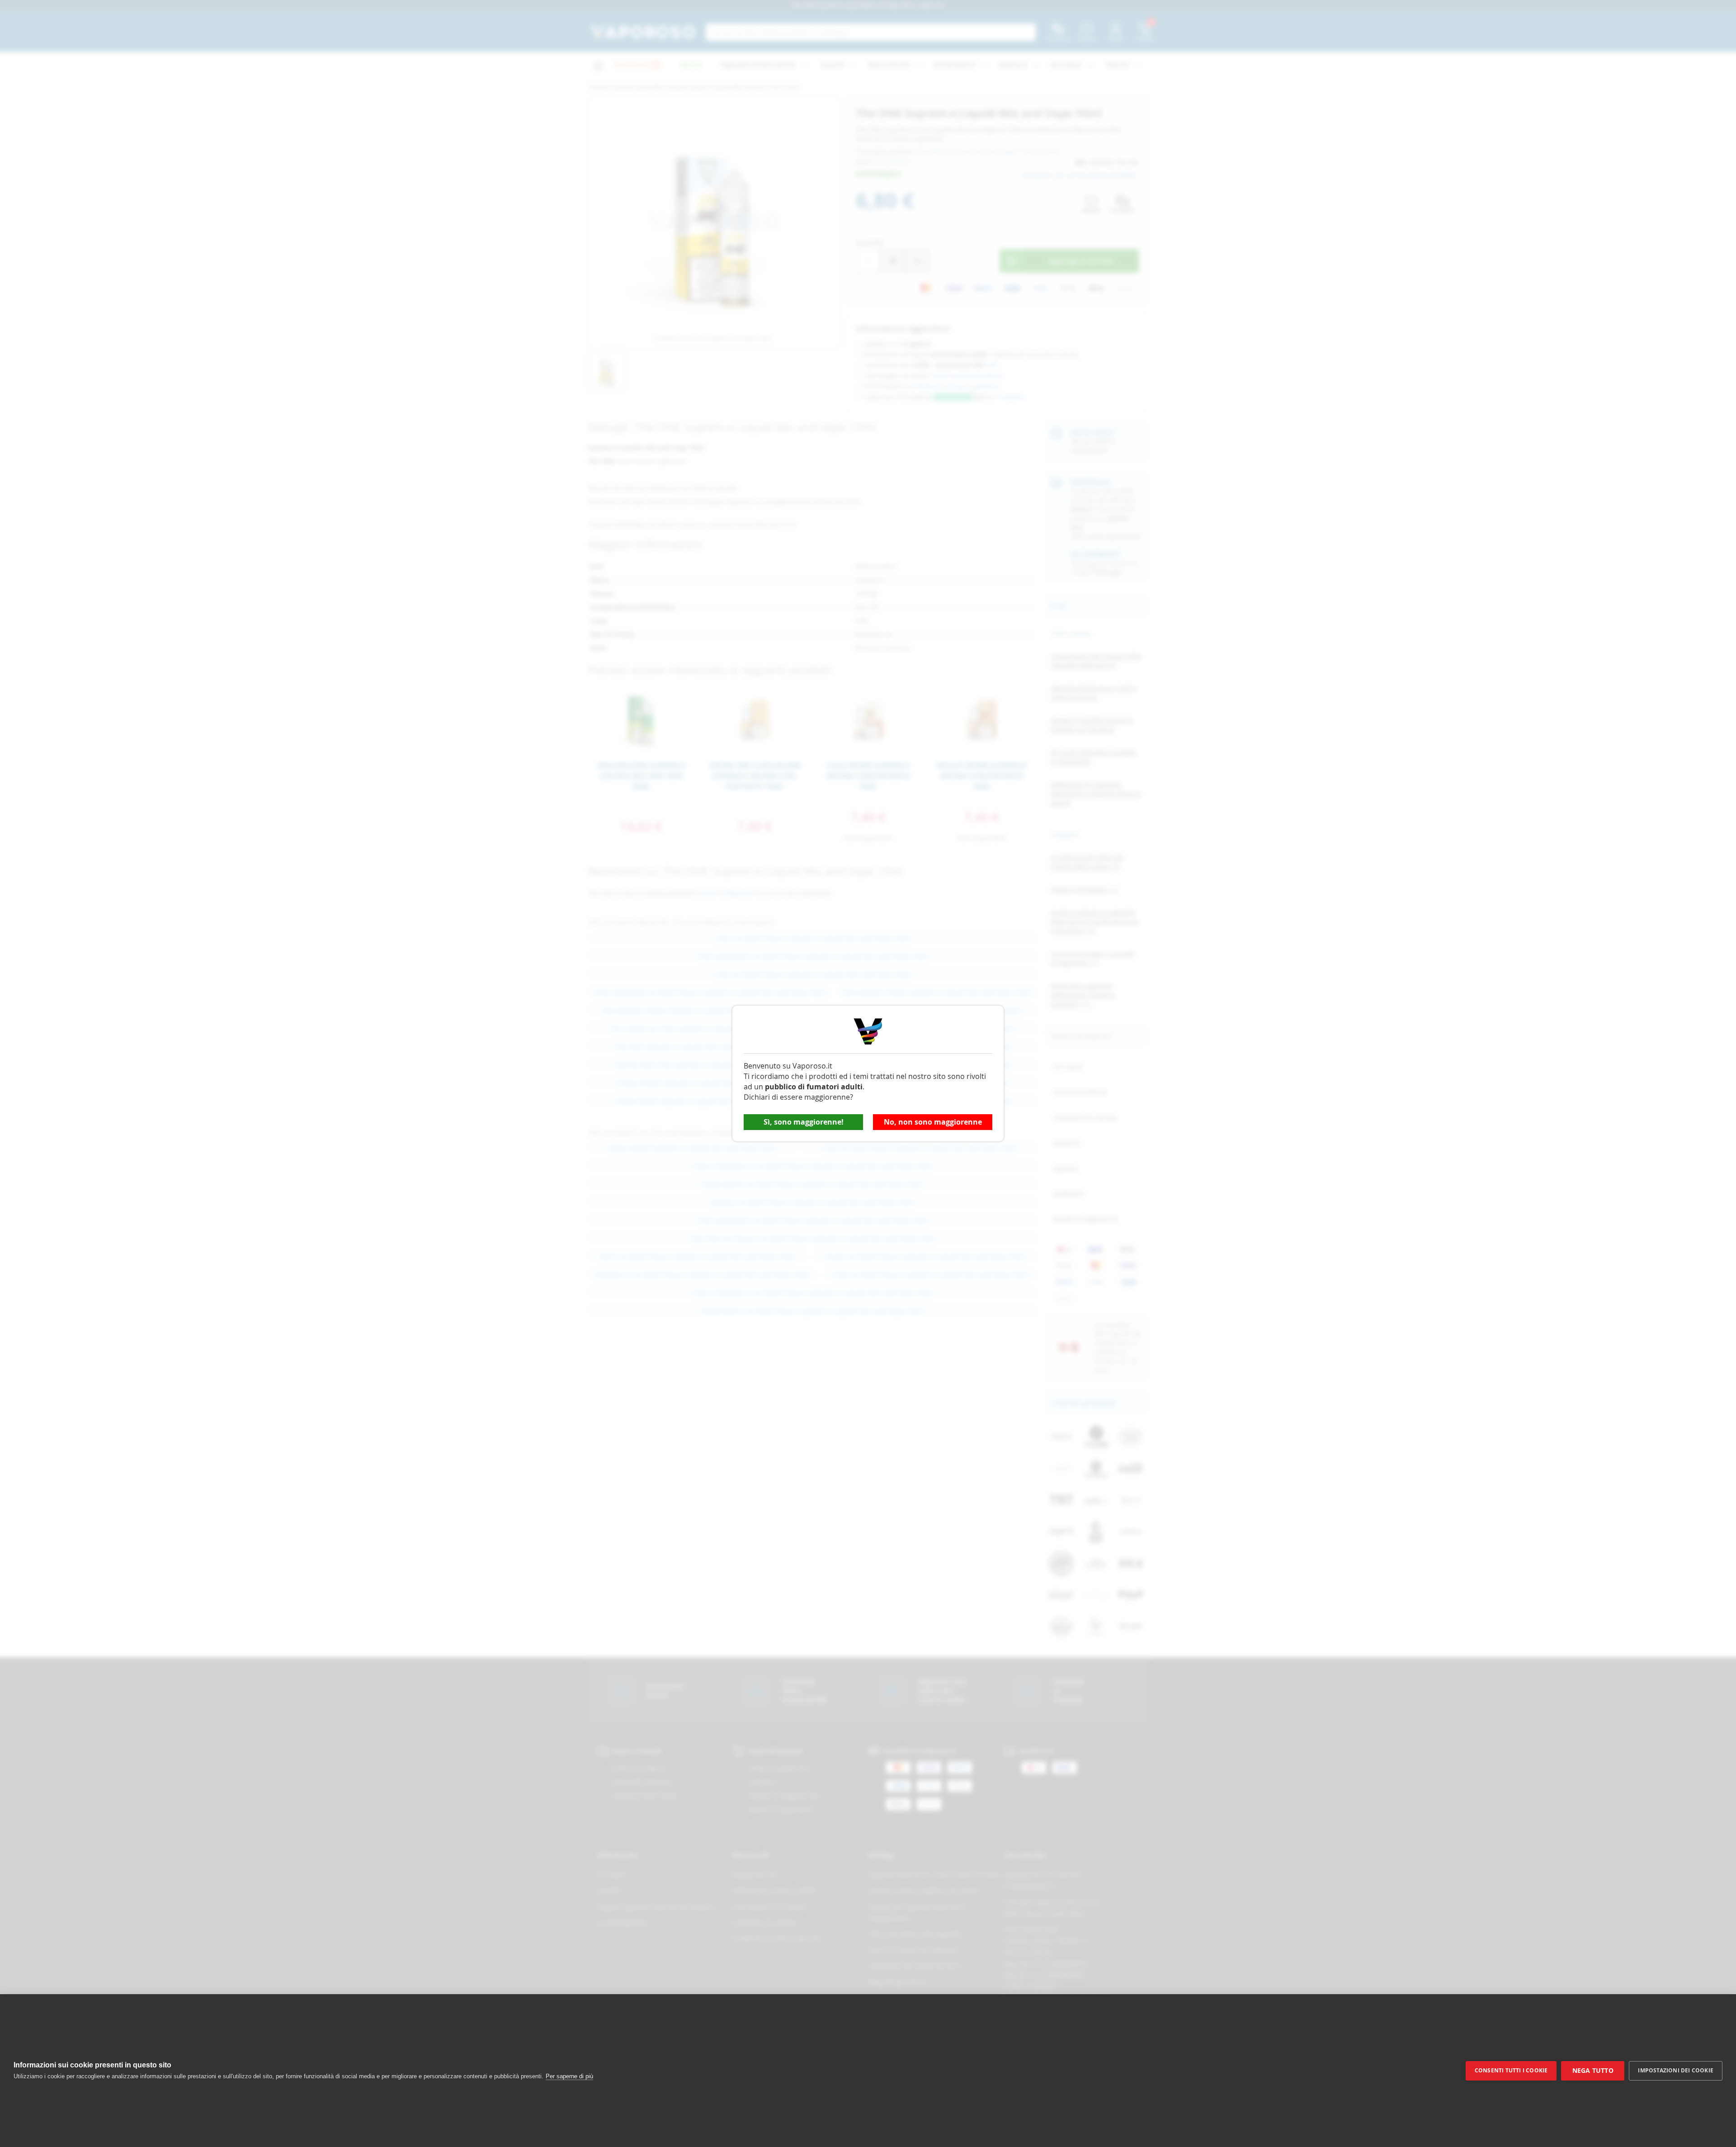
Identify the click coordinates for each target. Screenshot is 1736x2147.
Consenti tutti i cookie (1511, 2070)
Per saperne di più (569, 2076)
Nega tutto (1593, 2071)
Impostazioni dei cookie (1676, 2070)
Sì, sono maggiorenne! (804, 1122)
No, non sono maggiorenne (933, 1122)
